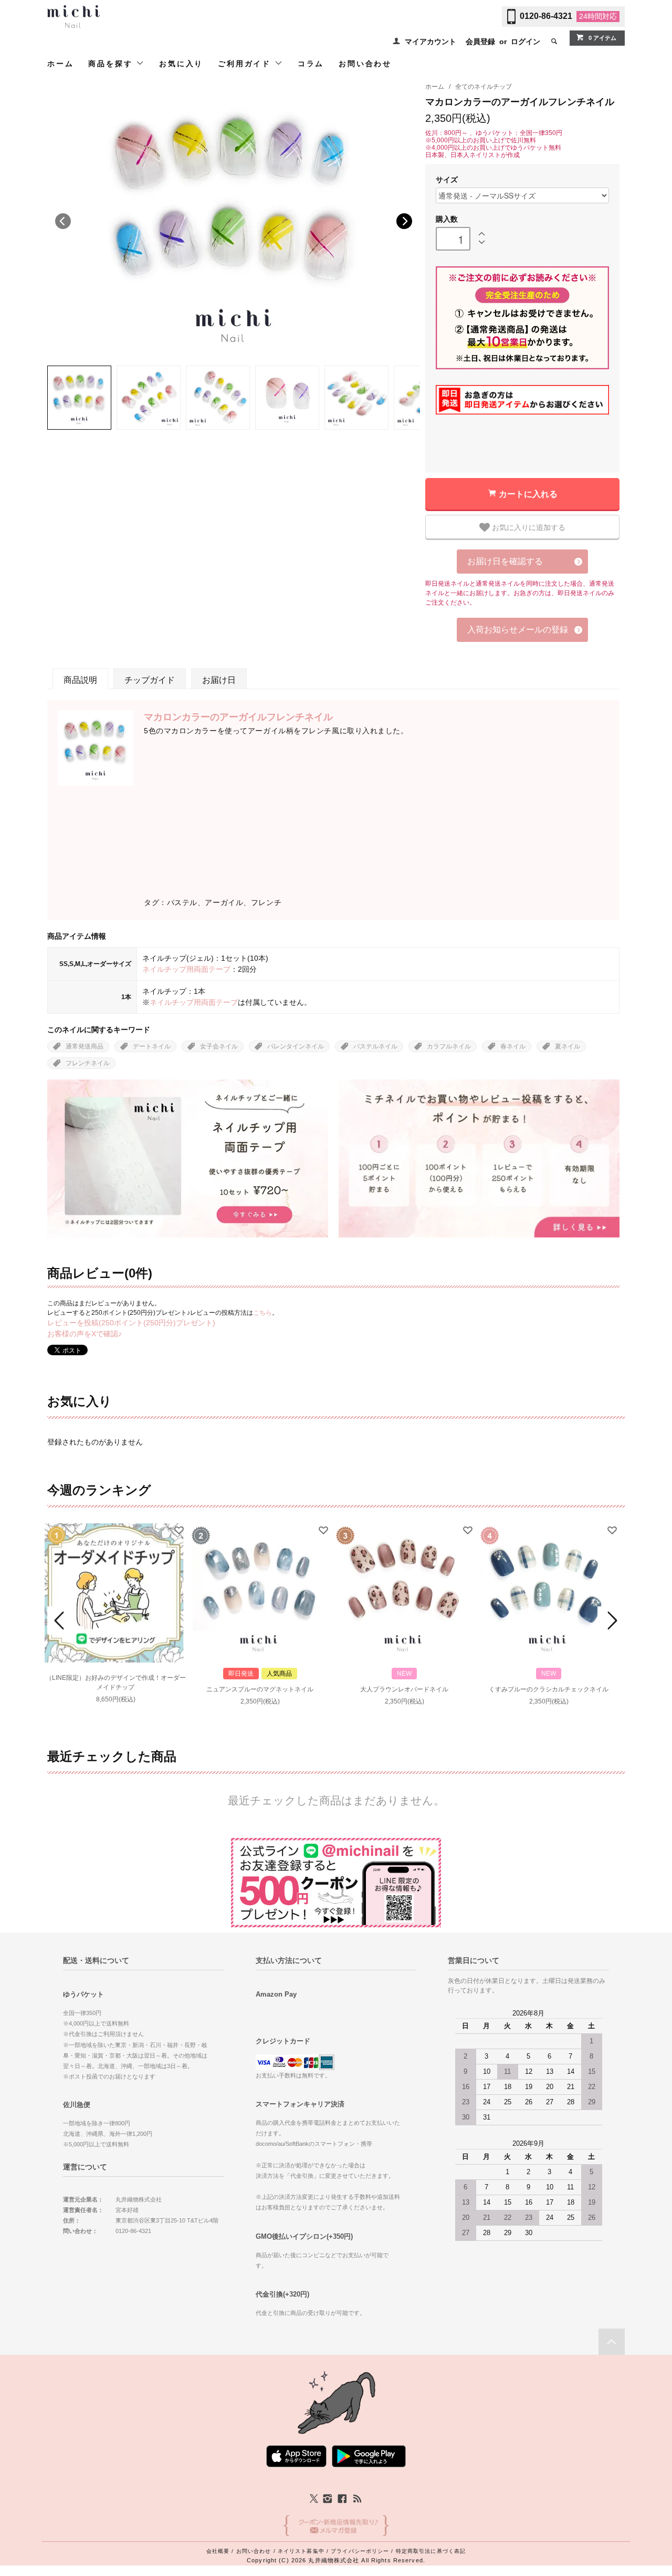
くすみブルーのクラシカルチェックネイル (549, 1689)
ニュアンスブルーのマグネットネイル (260, 1689)
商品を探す (112, 64)
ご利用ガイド (246, 64)
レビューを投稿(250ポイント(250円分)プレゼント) (131, 1323)
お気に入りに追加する (528, 527)
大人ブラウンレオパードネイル (404, 1689)
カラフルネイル (449, 1046)
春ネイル (513, 1046)
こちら (262, 1313)
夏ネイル (568, 1046)
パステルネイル (375, 1046)
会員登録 (480, 41)
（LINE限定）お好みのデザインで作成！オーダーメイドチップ (116, 1682)
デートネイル (152, 1046)
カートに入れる (528, 494)
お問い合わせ (365, 64)
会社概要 (218, 2551)
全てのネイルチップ (484, 87)
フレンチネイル (88, 1063)
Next (404, 221)
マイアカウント (430, 41)
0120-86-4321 (546, 16)
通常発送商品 (85, 1046)
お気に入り (181, 64)
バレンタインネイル (296, 1046)
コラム (311, 64)
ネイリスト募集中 (301, 2551)
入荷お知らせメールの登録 (518, 630)
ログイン (526, 41)
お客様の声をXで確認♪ (85, 1334)
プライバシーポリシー (360, 2551)
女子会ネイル (219, 1046)
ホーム (60, 64)
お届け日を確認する (505, 561)
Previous (63, 221)
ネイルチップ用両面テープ (186, 969)
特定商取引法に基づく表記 (431, 2551)
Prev (61, 1621)
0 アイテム (602, 38)
